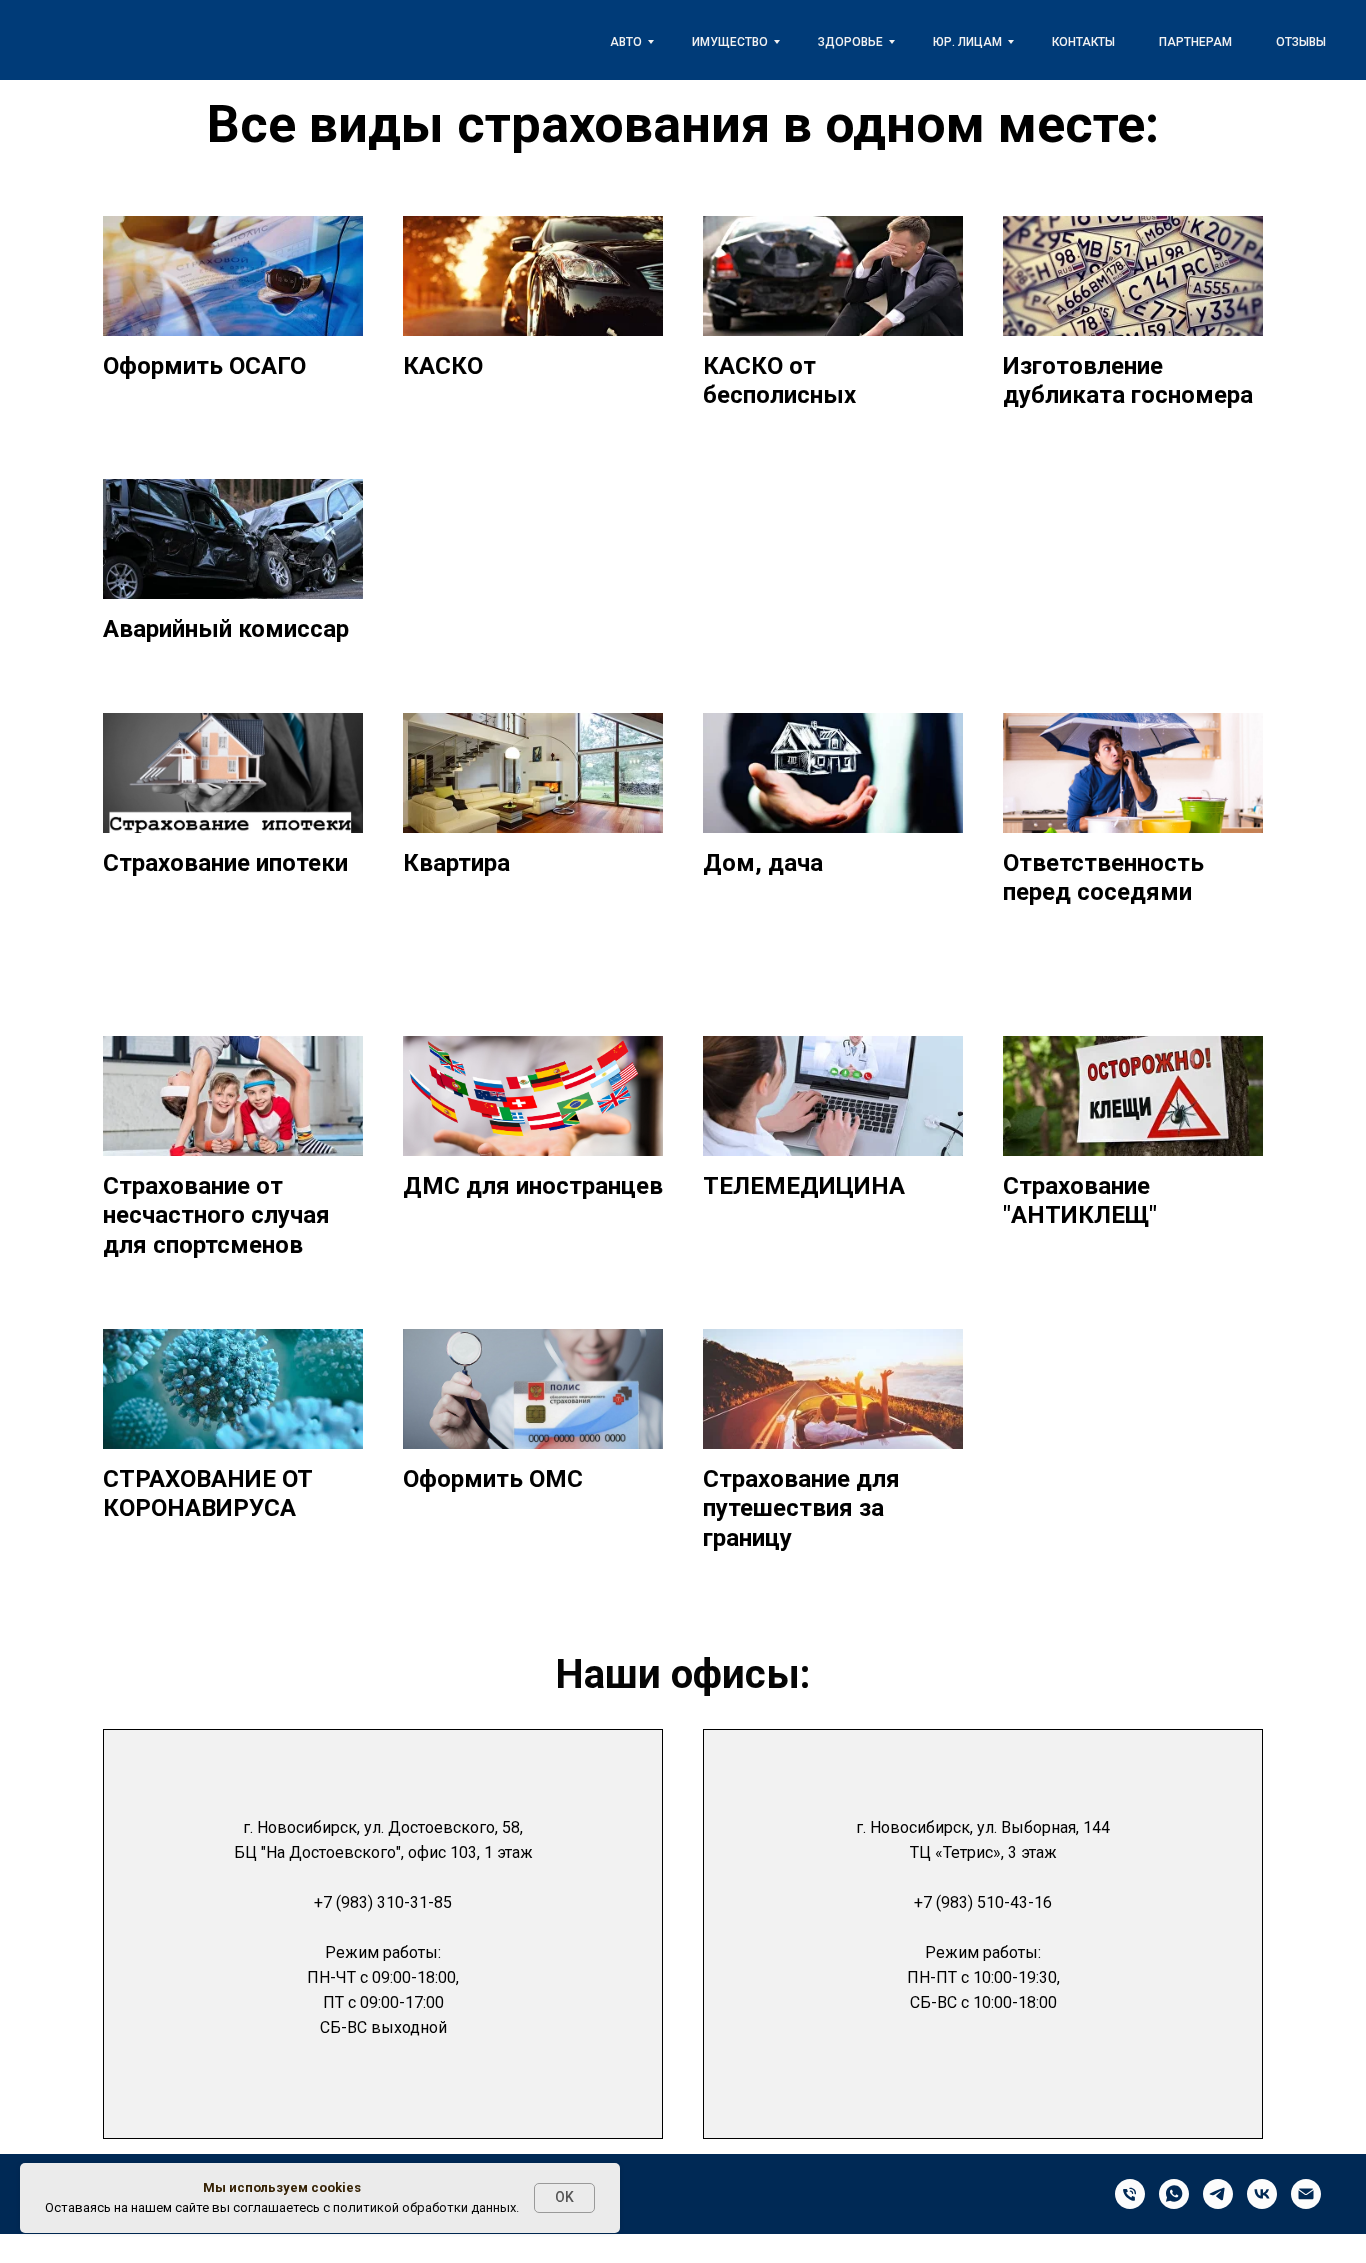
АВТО (626, 42)
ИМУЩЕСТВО (730, 42)
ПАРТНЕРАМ (1195, 42)
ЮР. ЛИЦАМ (967, 42)
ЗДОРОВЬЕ (850, 42)
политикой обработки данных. (426, 2207)
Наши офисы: (683, 1674)
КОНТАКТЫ (1083, 42)
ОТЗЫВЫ (1301, 42)
